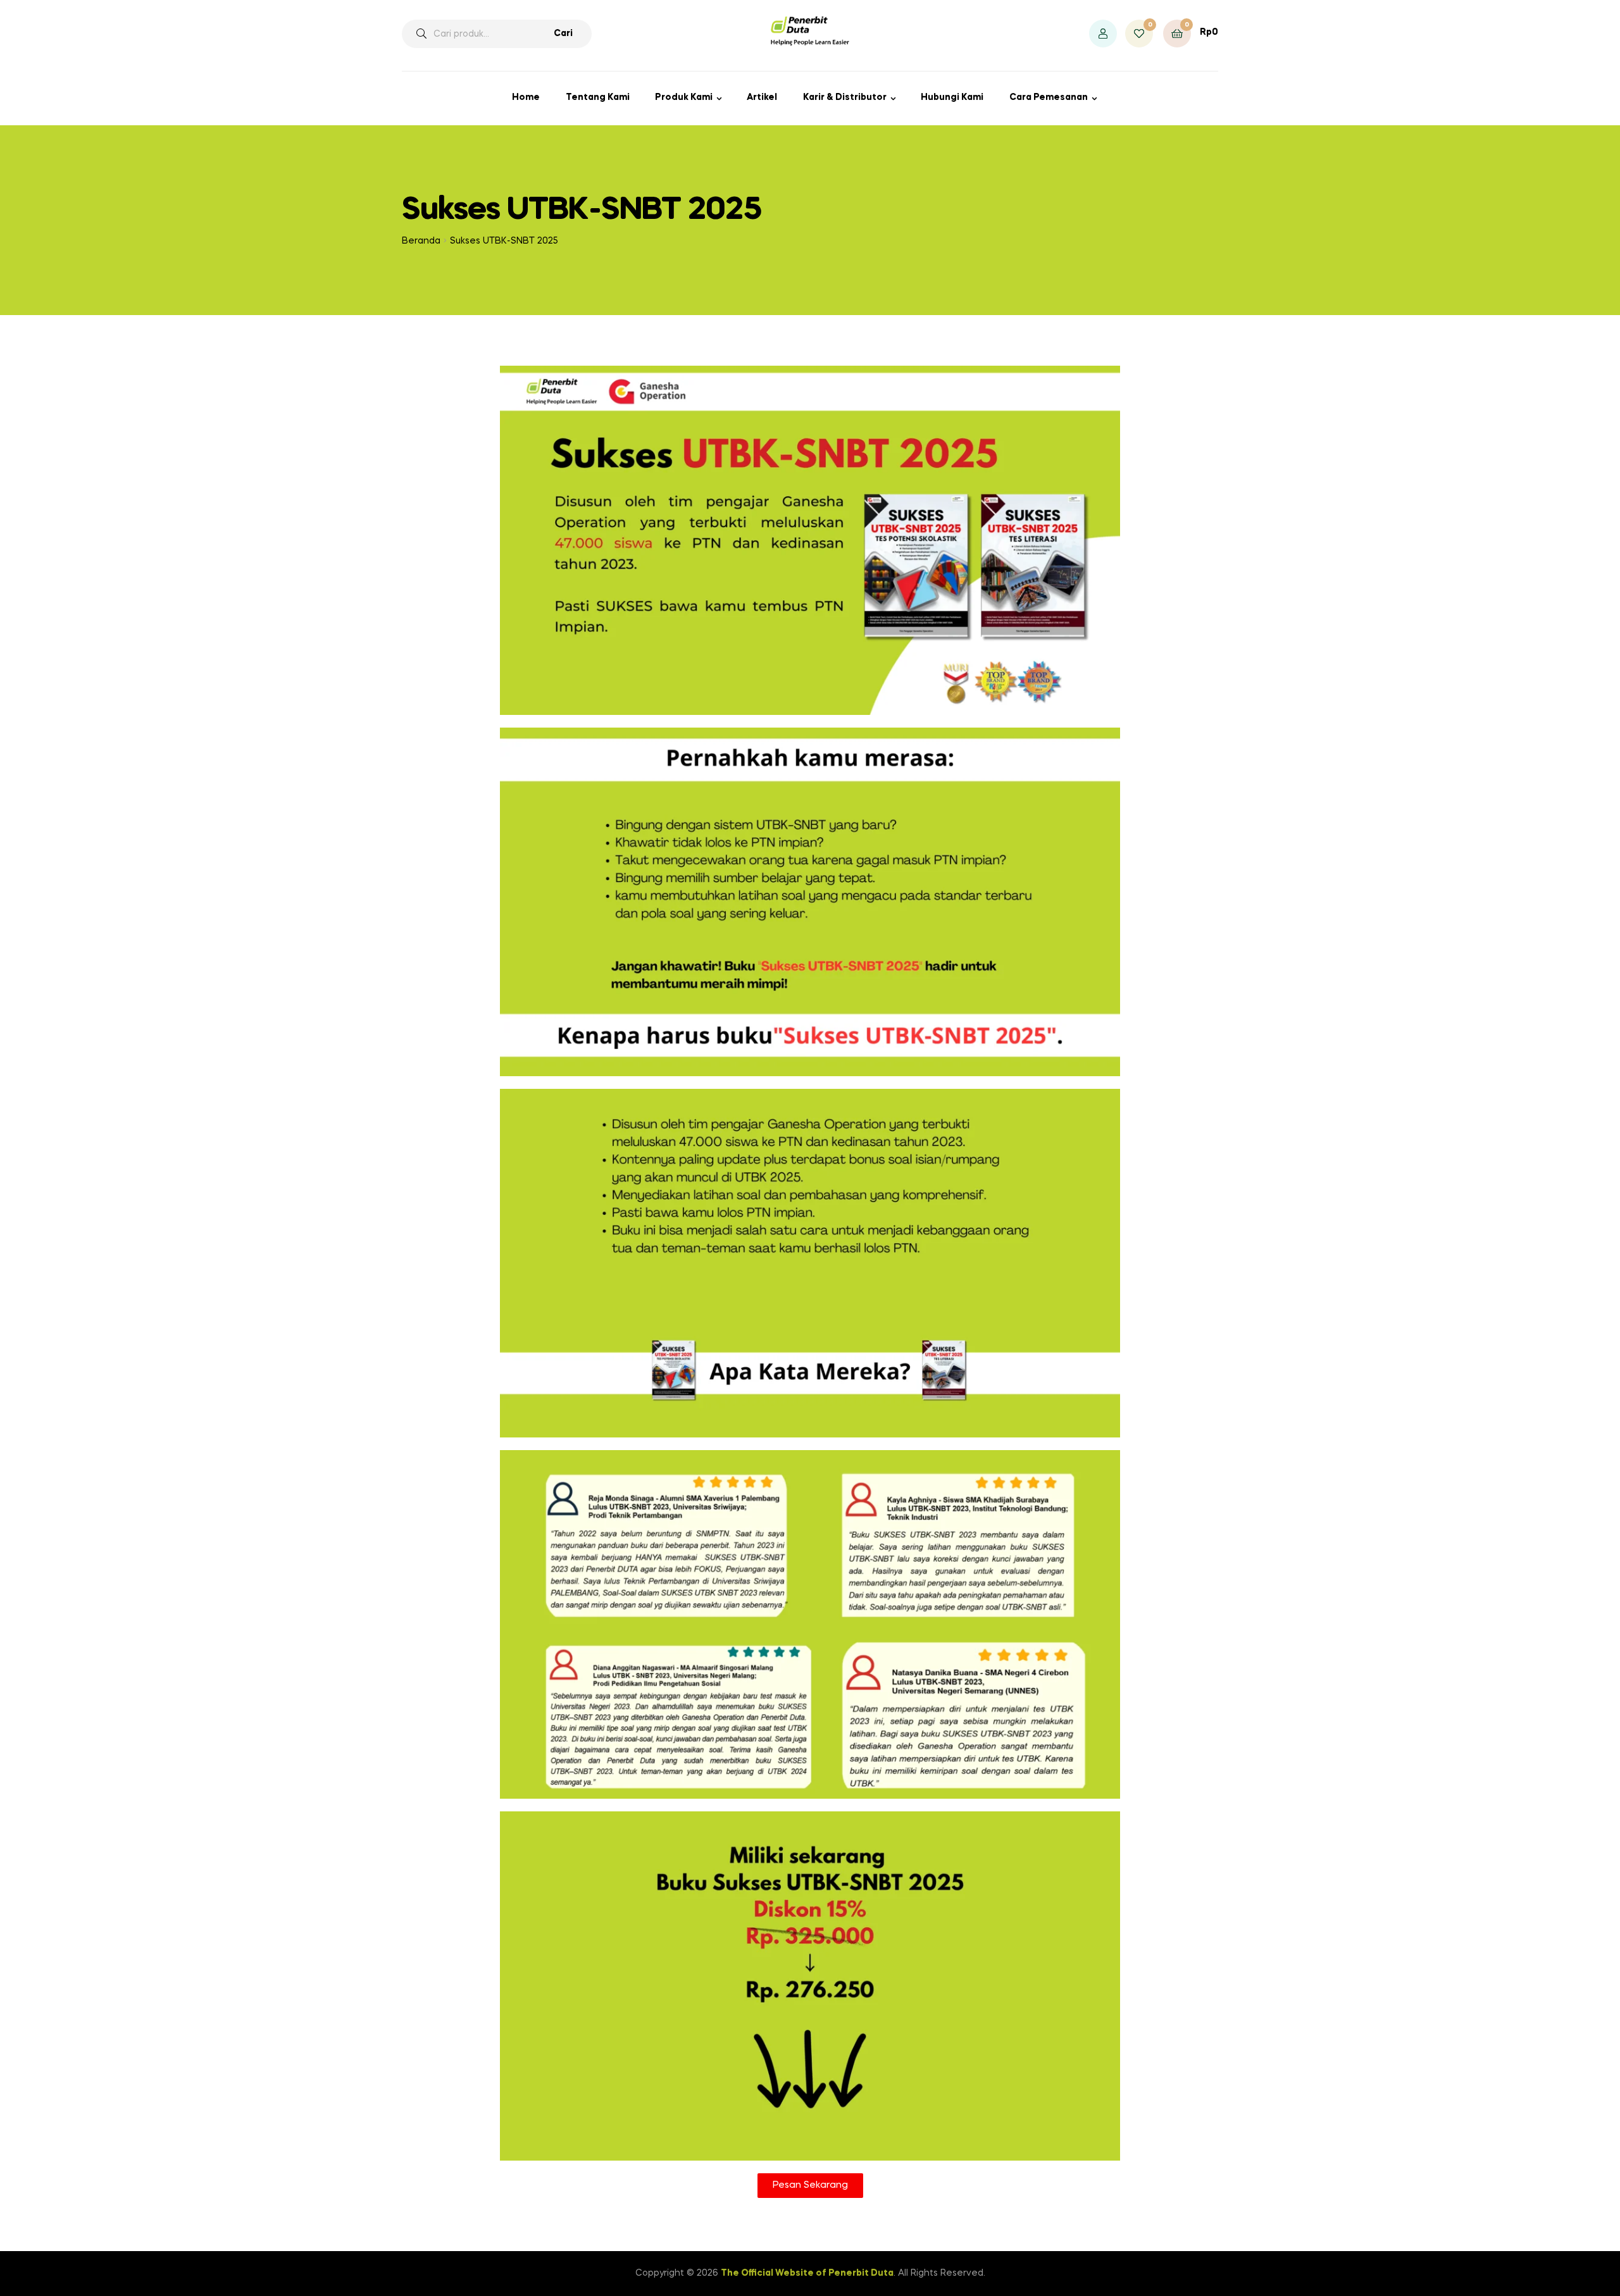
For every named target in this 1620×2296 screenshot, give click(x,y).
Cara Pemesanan (1049, 97)
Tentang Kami (598, 97)
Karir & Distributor (845, 97)
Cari (563, 34)
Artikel (762, 97)
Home (526, 97)
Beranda (421, 241)
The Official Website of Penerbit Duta (807, 2273)
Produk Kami (684, 97)
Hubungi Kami (952, 97)
